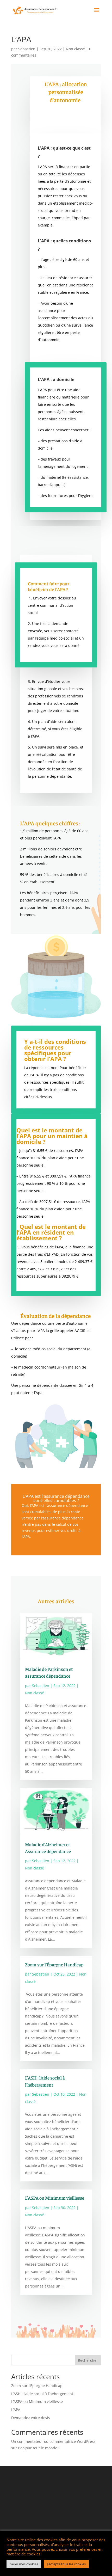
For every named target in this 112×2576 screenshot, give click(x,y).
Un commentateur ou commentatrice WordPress (53, 2441)
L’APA (16, 2410)
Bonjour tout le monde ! (39, 2448)
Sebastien (27, 49)
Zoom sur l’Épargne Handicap (54, 1964)
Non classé (75, 49)
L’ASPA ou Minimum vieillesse (55, 2198)
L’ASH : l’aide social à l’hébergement (42, 2394)
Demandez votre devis (31, 2418)
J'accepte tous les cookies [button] (66, 2564)
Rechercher (88, 2360)
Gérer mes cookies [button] (24, 2564)
